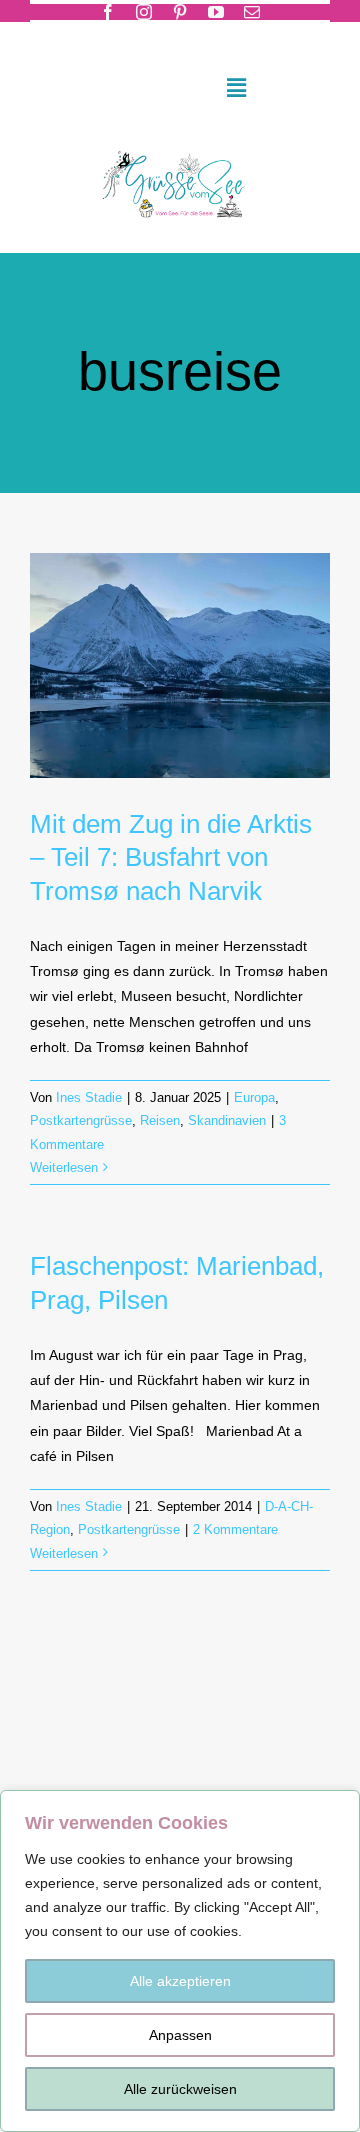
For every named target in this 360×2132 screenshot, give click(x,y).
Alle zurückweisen (180, 2089)
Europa (254, 1097)
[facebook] (108, 12)
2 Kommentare (235, 1529)
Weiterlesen (64, 1167)
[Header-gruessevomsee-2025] (179, 146)
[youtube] (216, 12)
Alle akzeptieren (180, 1981)
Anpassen (180, 2035)
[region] (180, 1961)
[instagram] (144, 12)
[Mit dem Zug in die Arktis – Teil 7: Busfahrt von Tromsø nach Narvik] (180, 665)
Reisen (160, 1120)
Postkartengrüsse (81, 1120)
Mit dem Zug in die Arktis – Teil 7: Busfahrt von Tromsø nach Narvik (171, 858)
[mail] (252, 12)
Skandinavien (227, 1120)
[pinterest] (180, 12)
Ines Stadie (89, 1097)
